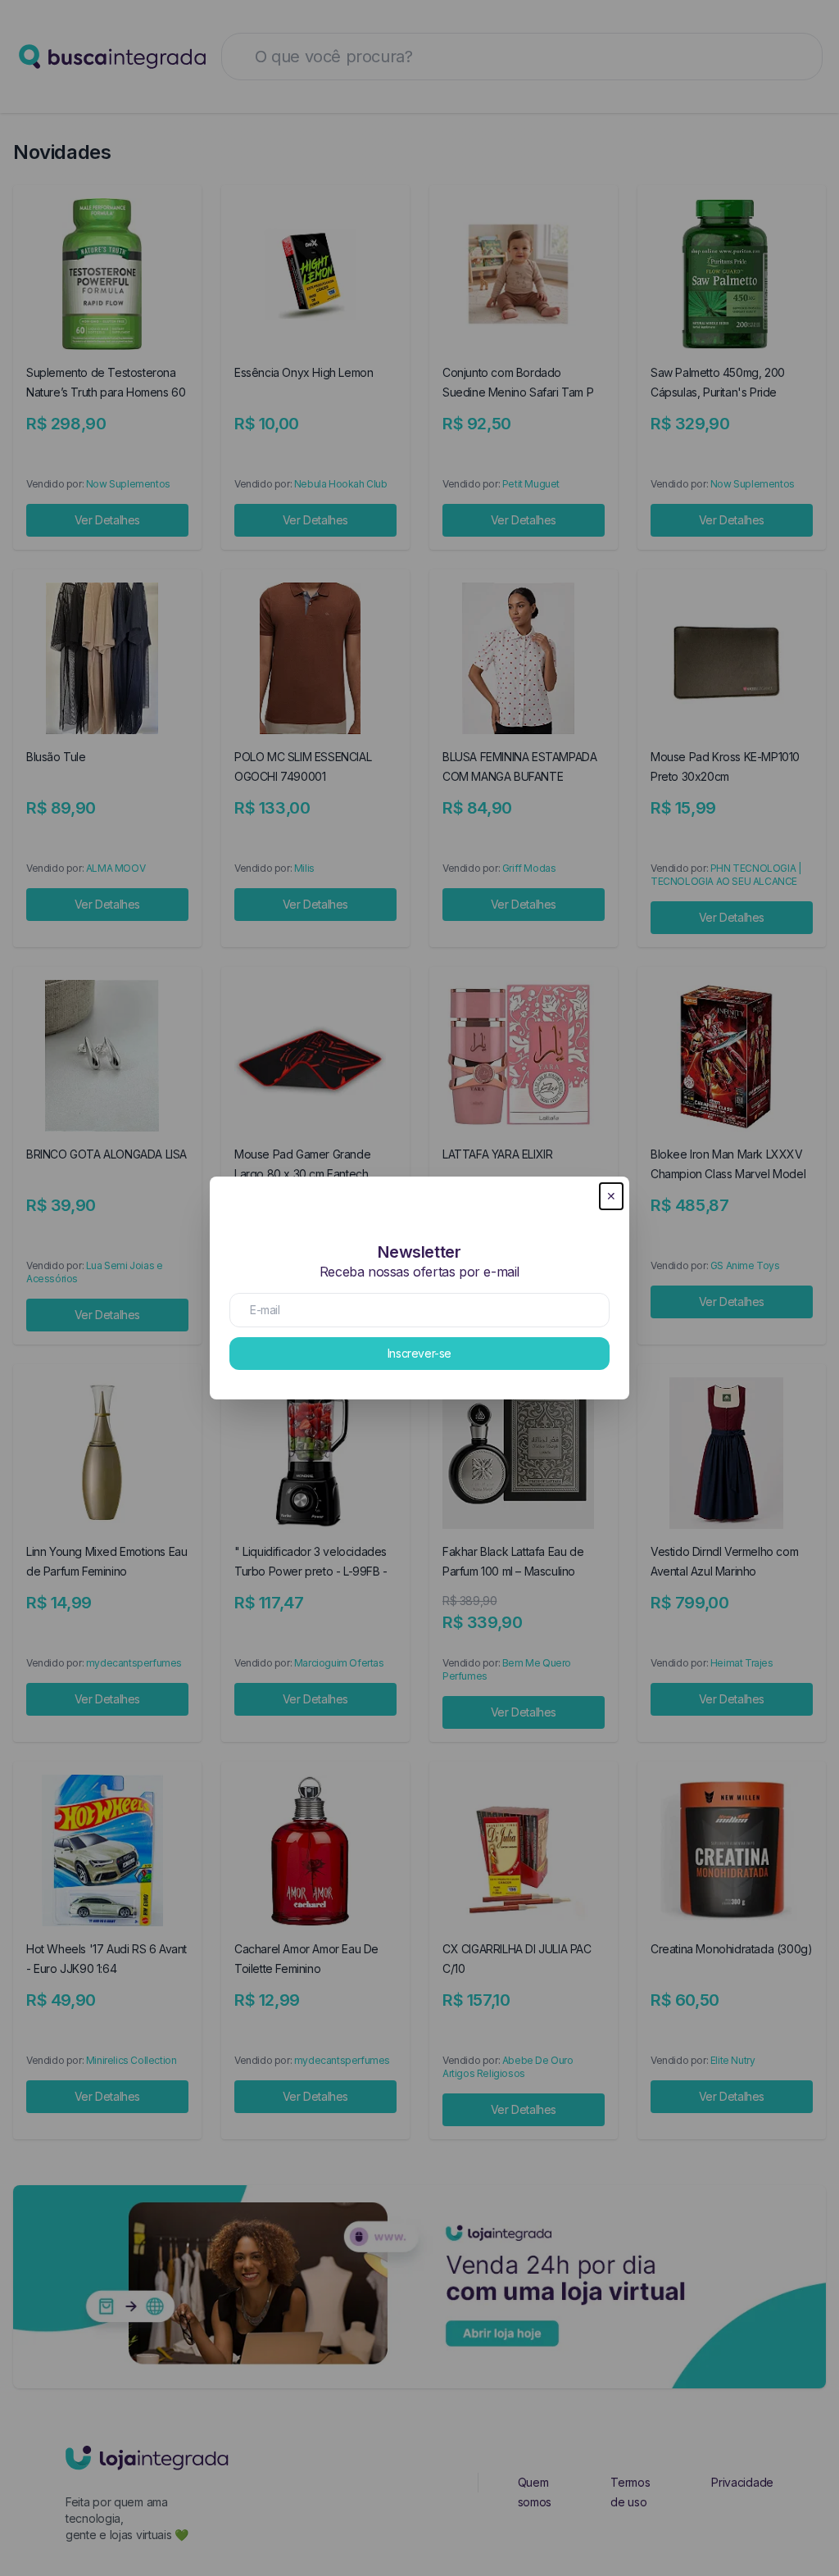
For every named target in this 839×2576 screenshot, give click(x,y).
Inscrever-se (419, 1353)
